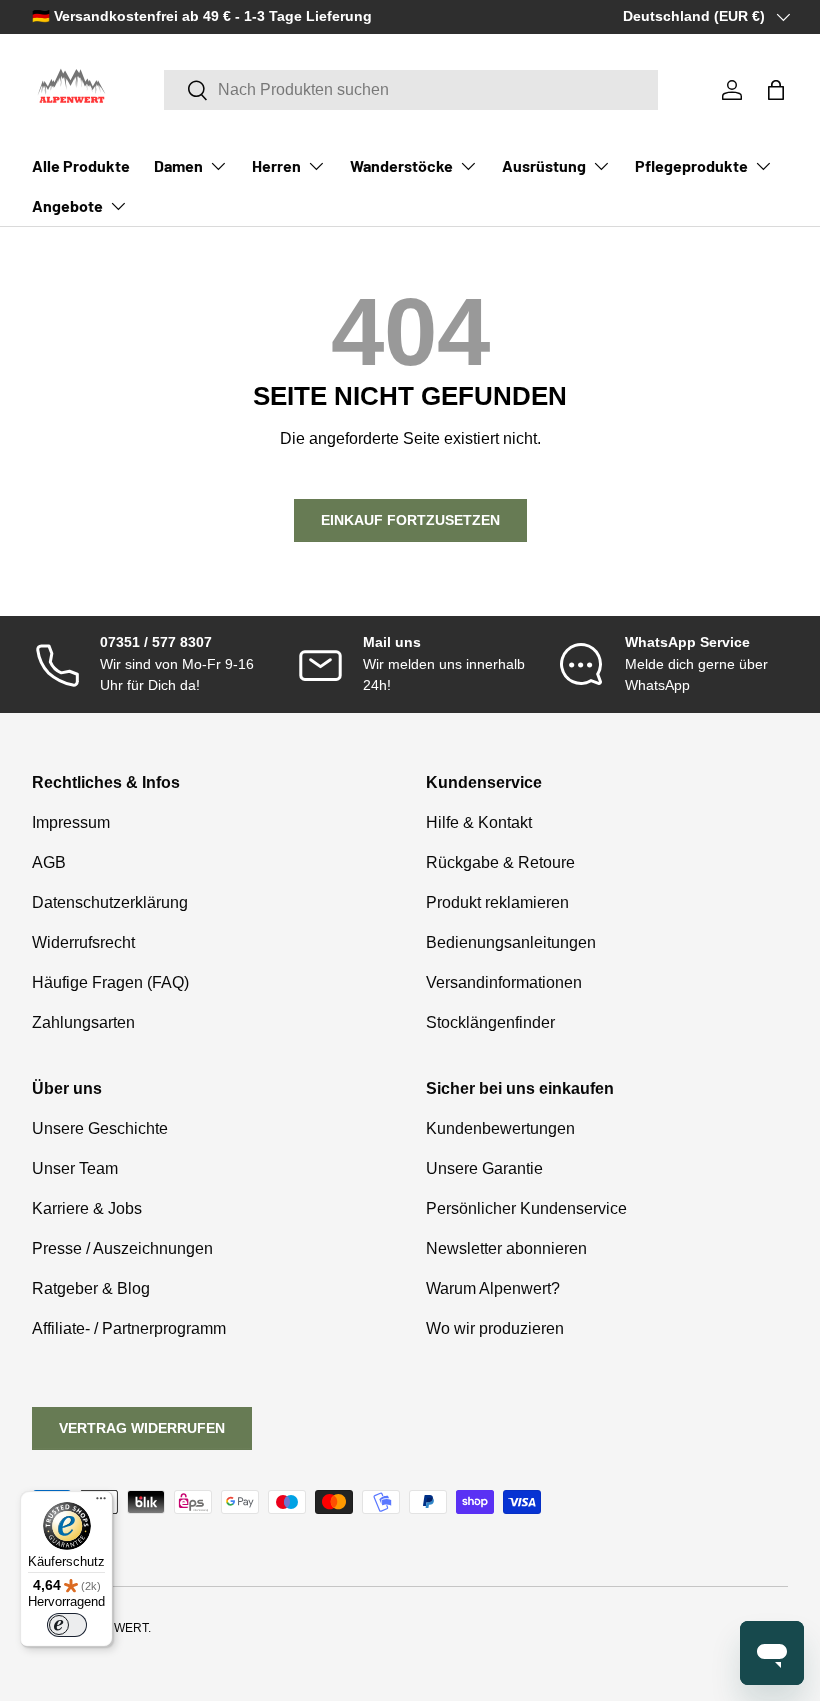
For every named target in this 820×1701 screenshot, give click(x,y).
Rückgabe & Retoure (500, 862)
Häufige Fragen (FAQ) (110, 982)
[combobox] (411, 90)
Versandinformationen (504, 982)
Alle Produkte (81, 165)
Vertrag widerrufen (142, 1428)
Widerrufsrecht (83, 942)
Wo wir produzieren (495, 1328)
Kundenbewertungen (500, 1128)
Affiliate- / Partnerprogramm (129, 1328)
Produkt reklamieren (497, 902)
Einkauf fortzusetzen (410, 520)
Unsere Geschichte (100, 1128)
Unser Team (75, 1168)
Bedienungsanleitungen (511, 942)
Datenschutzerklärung (110, 902)
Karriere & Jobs (87, 1208)
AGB (49, 862)
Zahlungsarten (83, 1022)
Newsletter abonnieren (506, 1248)
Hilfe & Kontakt (479, 822)
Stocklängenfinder (490, 1022)
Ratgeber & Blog (91, 1288)
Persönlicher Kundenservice (526, 1208)
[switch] (67, 1625)
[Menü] (101, 1503)
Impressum (71, 822)
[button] (776, 90)
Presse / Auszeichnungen (122, 1248)
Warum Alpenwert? (493, 1288)
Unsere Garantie (484, 1168)
